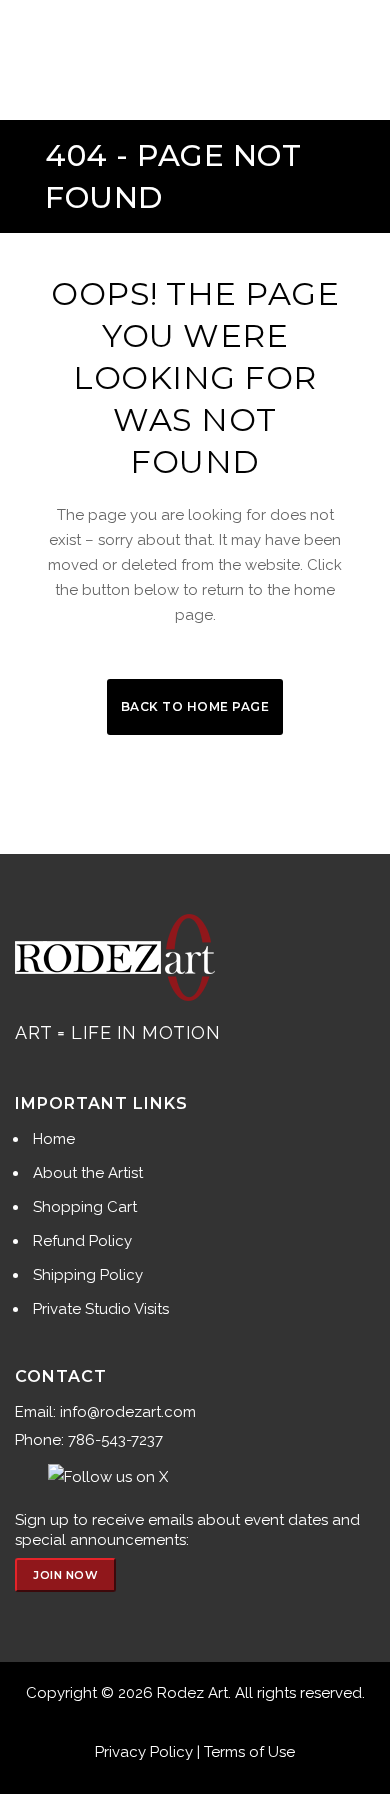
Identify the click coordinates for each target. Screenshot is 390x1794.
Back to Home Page (195, 706)
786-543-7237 (115, 1440)
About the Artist (88, 1173)
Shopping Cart (85, 1207)
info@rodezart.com (128, 1412)
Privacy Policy (144, 1752)
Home (54, 1139)
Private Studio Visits (101, 1309)
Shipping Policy (88, 1275)
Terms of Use (249, 1752)
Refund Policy (82, 1241)
